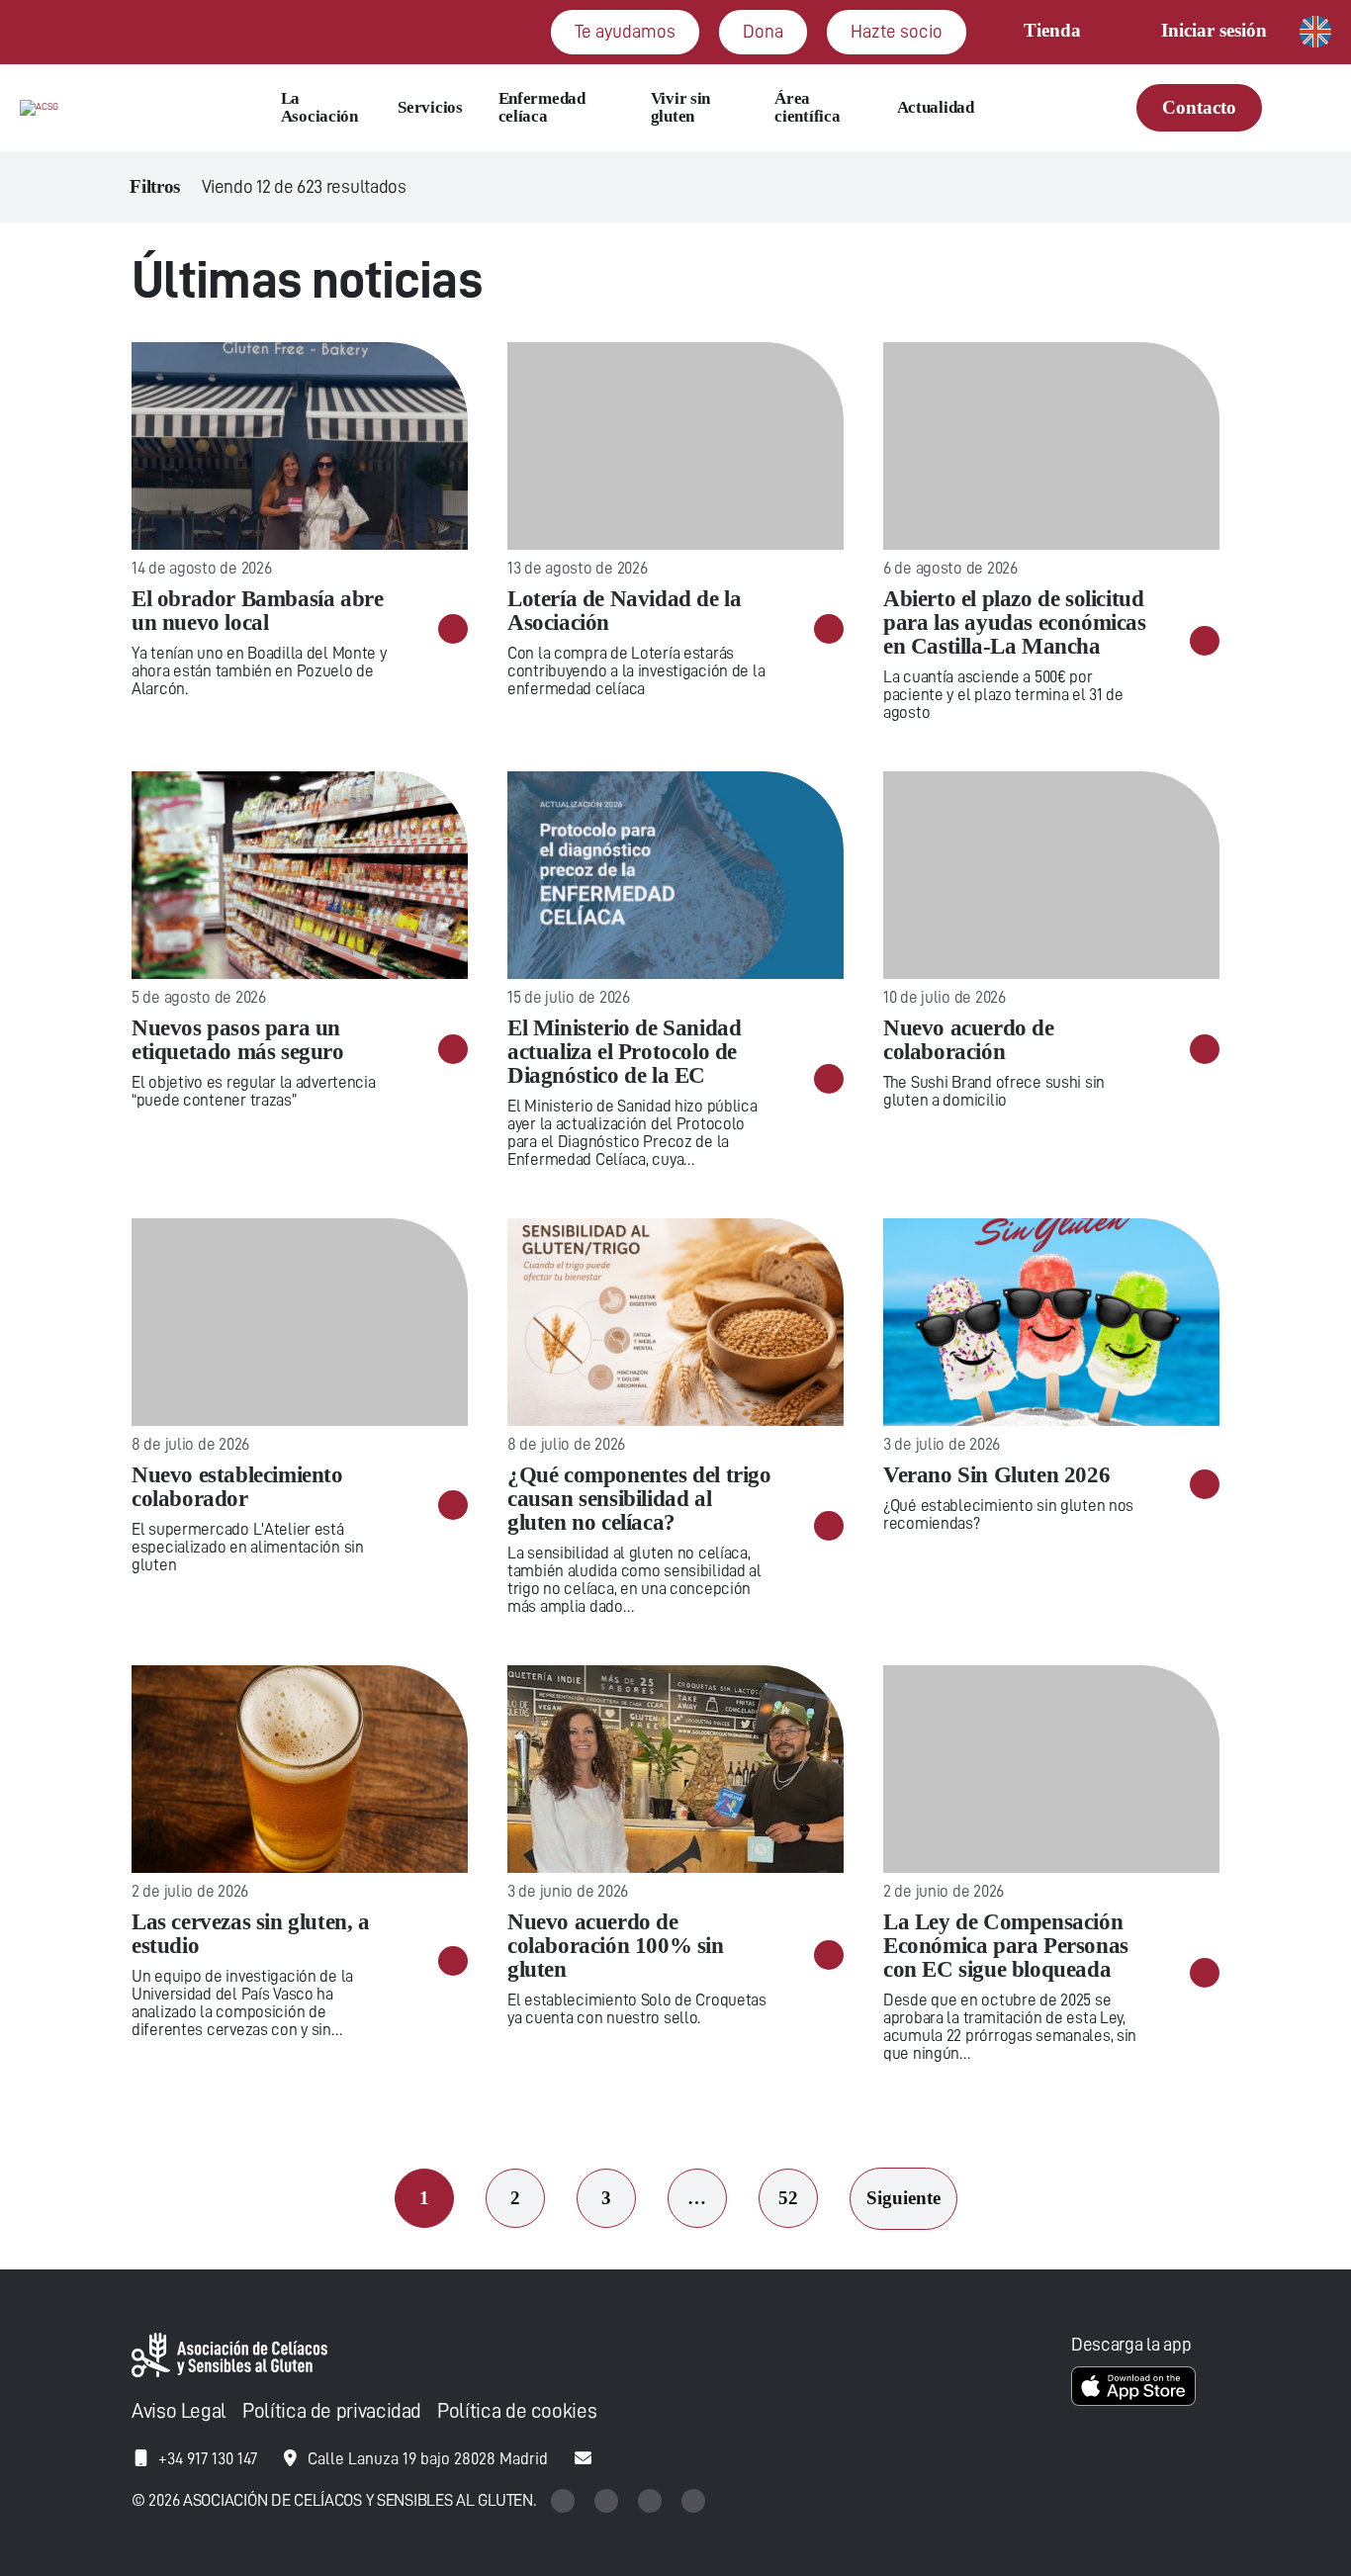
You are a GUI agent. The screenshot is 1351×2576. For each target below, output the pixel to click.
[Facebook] (652, 2500)
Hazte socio (897, 31)
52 (788, 2198)
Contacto (1199, 107)
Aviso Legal (179, 2411)
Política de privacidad (332, 2411)
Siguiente (903, 2198)
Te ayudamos (625, 31)
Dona (763, 31)
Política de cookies (517, 2411)
